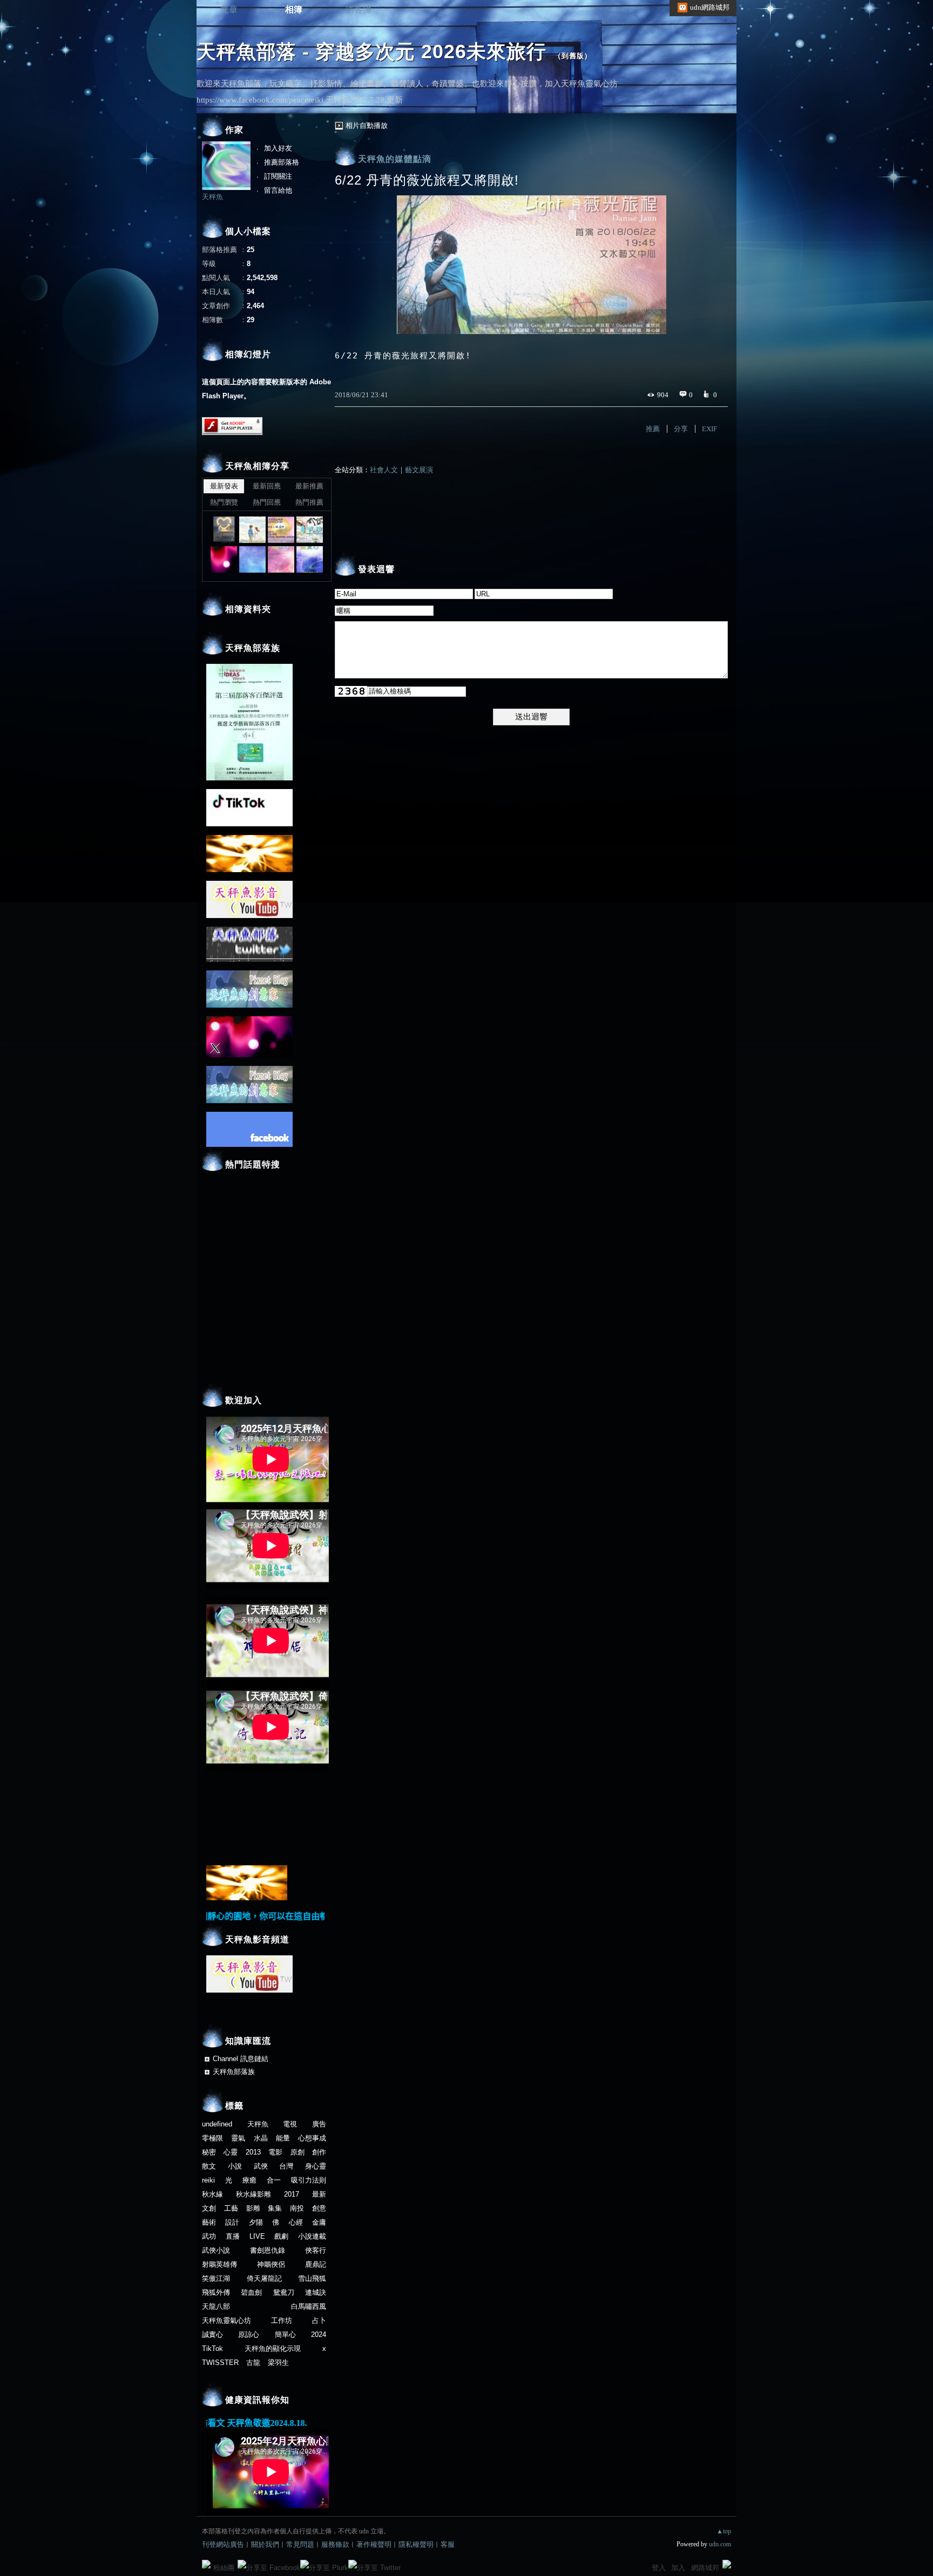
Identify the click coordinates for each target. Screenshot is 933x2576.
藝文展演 (419, 470)
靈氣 (238, 2138)
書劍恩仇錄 (268, 2250)
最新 (319, 2194)
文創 (209, 2208)
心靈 (231, 2152)
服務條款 (335, 2544)
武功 (209, 2236)
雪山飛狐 (312, 2278)
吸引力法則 (309, 2180)
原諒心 (249, 2334)
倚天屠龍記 (264, 2278)
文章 (229, 9)
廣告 (319, 2124)
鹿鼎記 (316, 2264)
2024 (319, 2334)
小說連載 (312, 2236)
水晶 (261, 2138)
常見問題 (300, 2544)
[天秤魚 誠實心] (310, 559)
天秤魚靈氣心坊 (227, 2320)
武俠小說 (216, 2250)
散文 (209, 2166)
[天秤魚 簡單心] (281, 559)
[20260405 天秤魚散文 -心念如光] (224, 530)
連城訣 (316, 2292)
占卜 (319, 2320)
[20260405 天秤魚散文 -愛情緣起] (252, 530)
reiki (208, 2180)
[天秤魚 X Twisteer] (224, 559)
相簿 (294, 9)
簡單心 (285, 2334)
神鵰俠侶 (271, 2264)
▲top (724, 2531)
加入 (678, 2568)
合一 (274, 2180)
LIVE (257, 2236)
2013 (253, 2152)
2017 (292, 2194)
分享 (681, 429)
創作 (319, 2152)
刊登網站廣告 (223, 2544)
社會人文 (384, 470)
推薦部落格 (282, 162)
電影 (275, 2152)
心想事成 (312, 2138)
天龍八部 (216, 2306)
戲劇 (281, 2236)
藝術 (209, 2222)
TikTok (212, 2349)
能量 (283, 2138)
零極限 (212, 2138)
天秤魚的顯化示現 (273, 2349)
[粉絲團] (206, 2564)
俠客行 (316, 2250)
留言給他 (278, 190)
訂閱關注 (278, 176)
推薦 (653, 429)
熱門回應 (267, 502)
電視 (290, 2124)
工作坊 (282, 2320)
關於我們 (265, 2544)
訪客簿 (359, 9)
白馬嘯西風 (309, 2306)
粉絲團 (224, 2568)
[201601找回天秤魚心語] (281, 530)
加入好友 (278, 148)
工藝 (231, 2208)
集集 (275, 2208)
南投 (297, 2208)
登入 (659, 2568)
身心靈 (316, 2166)
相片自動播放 (367, 125)
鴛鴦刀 (284, 2292)
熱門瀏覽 (224, 502)
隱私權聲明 (416, 2544)
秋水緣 (212, 2194)
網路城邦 (705, 2568)
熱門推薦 (309, 502)
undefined (217, 2124)
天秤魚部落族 (234, 2072)
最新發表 (224, 486)
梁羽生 (278, 2363)
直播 (233, 2236)
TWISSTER (220, 2363)
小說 (235, 2166)
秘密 (209, 2152)
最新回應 (267, 486)
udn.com (720, 2544)
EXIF (709, 429)
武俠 (261, 2166)
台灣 (286, 2166)
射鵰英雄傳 (219, 2264)
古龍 (253, 2363)
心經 (296, 2222)
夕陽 (256, 2222)
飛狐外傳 (216, 2292)
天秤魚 (212, 197)
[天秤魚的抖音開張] (252, 559)
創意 (319, 2208)
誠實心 (212, 2334)
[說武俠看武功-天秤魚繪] (310, 530)
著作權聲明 (374, 2544)
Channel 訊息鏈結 (241, 2059)
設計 (232, 2222)
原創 (298, 2152)
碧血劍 (251, 2292)
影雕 (253, 2208)
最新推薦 (309, 486)
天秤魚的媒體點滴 (395, 159)
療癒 (249, 2180)
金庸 (319, 2222)
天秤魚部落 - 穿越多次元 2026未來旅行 (371, 52)
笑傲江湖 (216, 2278)
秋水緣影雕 (253, 2194)
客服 (448, 2544)
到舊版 (573, 56)
